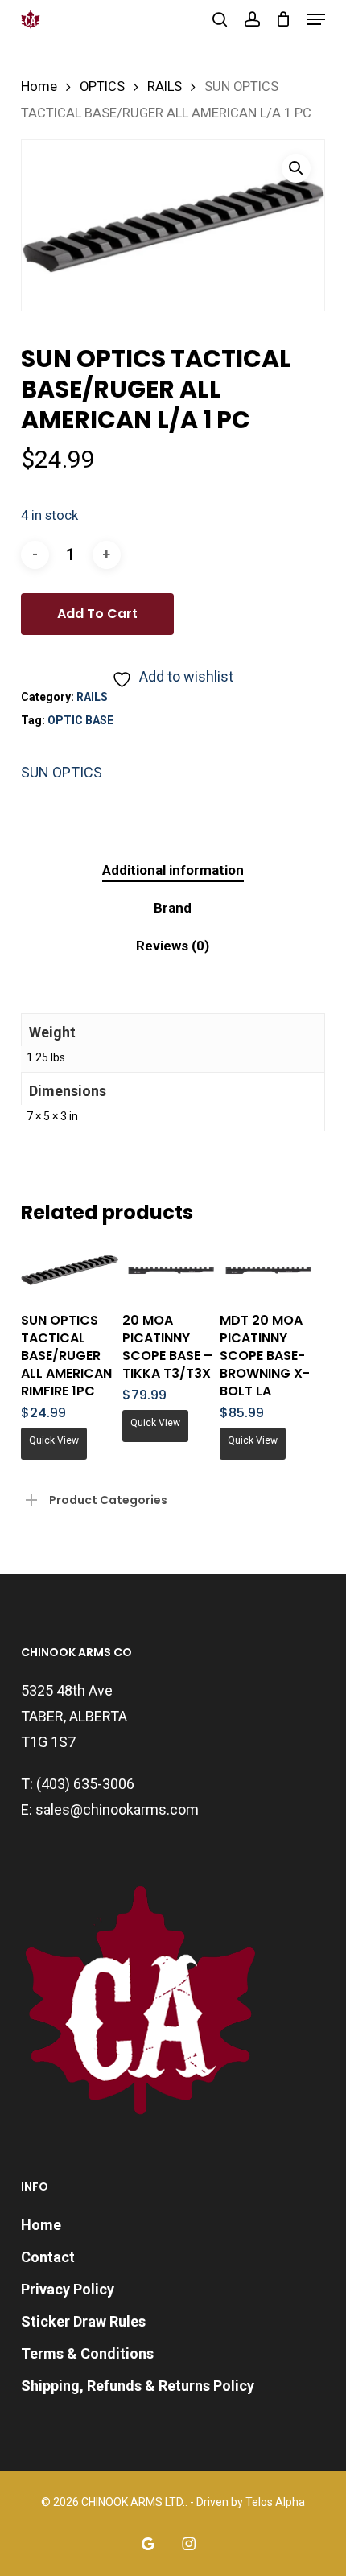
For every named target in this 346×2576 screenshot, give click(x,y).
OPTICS (102, 87)
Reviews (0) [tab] (173, 946)
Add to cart (97, 614)
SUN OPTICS (62, 772)
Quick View (54, 1440)
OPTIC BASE (80, 720)
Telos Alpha (275, 2502)
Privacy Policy (68, 2289)
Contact (48, 2257)
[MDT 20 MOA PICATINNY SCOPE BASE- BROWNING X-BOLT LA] (268, 1270)
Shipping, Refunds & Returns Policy (138, 2386)
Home (39, 87)
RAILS (165, 87)
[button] (316, 19)
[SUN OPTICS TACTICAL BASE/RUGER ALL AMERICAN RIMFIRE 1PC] (70, 1270)
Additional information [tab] (173, 870)
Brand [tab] (173, 908)
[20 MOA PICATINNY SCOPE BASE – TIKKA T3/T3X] (171, 1270)
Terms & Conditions (87, 2353)
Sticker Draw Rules (83, 2321)
